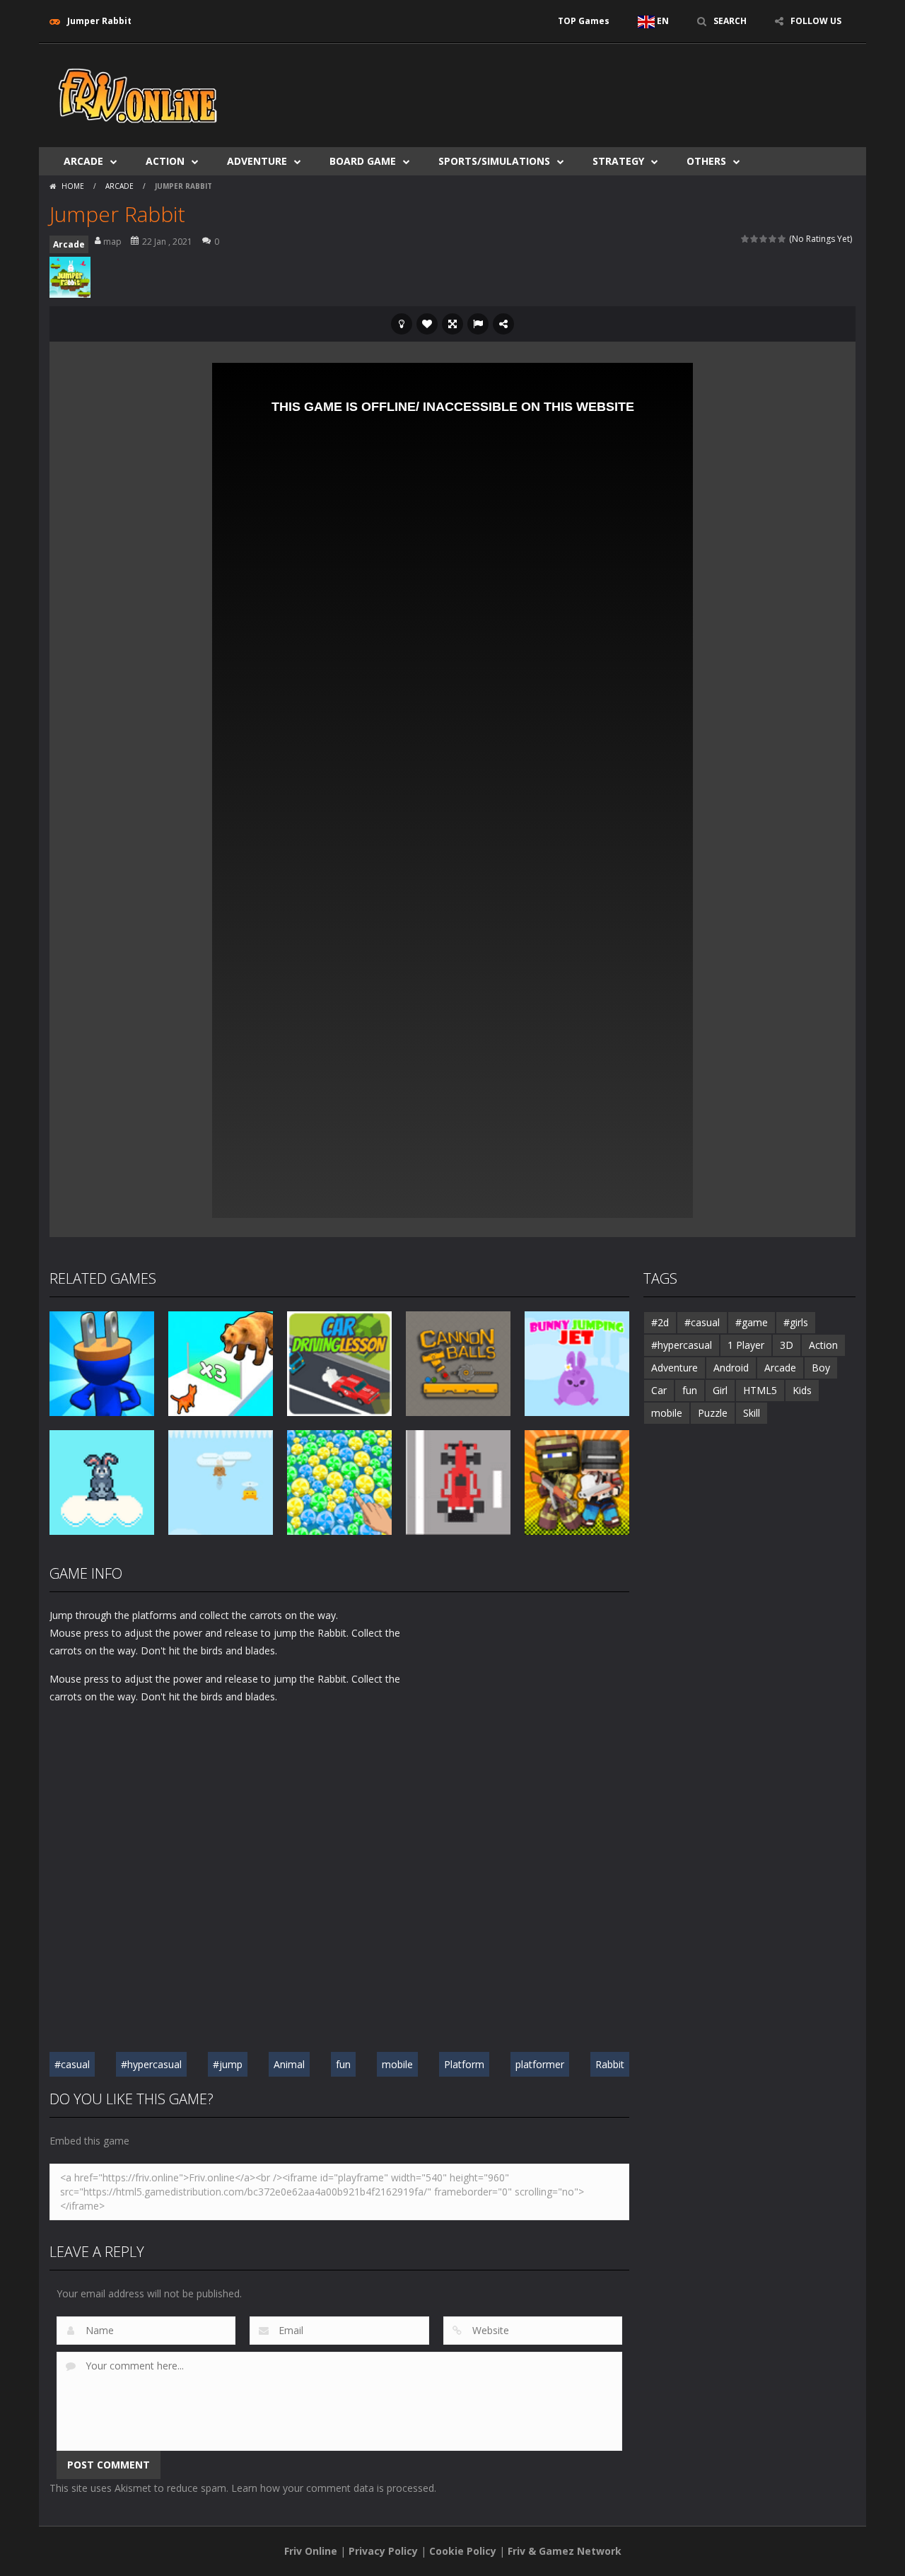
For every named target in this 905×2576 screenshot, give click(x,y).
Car (659, 1390)
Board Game (363, 161)
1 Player (746, 1345)
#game (752, 1322)
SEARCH (730, 21)
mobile (397, 2064)
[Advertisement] (598, 86)
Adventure (257, 161)
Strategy (618, 161)
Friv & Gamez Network (565, 2551)
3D (787, 1345)
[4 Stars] (773, 239)
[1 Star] (746, 239)
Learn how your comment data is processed (333, 2488)
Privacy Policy (383, 2551)
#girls (796, 1322)
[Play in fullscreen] (452, 324)
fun (343, 2064)
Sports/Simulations (494, 161)
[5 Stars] (782, 239)
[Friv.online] (138, 94)
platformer (540, 2064)
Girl (720, 1390)
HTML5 (760, 1390)
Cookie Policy (463, 2551)
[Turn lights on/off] (402, 324)
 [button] (478, 324)
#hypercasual (151, 2064)
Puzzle (713, 1413)
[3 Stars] (764, 239)
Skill (752, 1413)
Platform (464, 2064)
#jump (228, 2064)
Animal (289, 2064)
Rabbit (610, 2064)
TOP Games (584, 21)
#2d (660, 1322)
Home (73, 186)
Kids (802, 1390)
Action (165, 161)
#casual (72, 2064)
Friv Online (311, 2551)
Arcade (83, 161)
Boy (821, 1368)
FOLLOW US (816, 21)
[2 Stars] (755, 239)
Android (731, 1368)
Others (706, 161)
